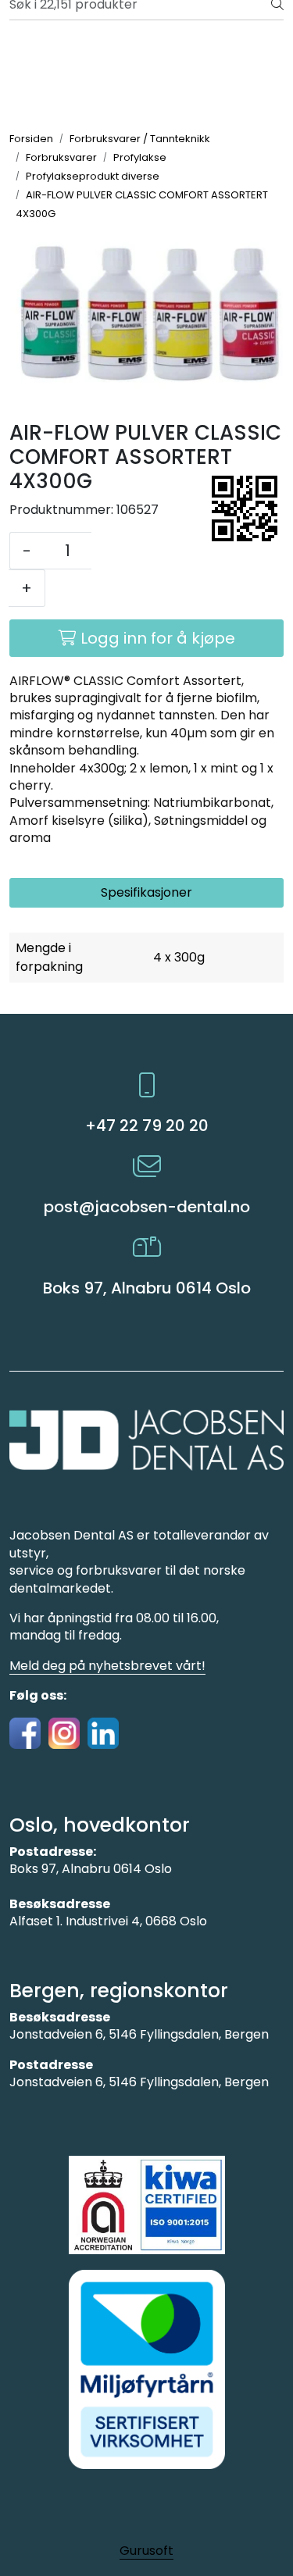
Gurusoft (146, 2551)
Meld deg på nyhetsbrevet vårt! (107, 1666)
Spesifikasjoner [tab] (146, 892)
